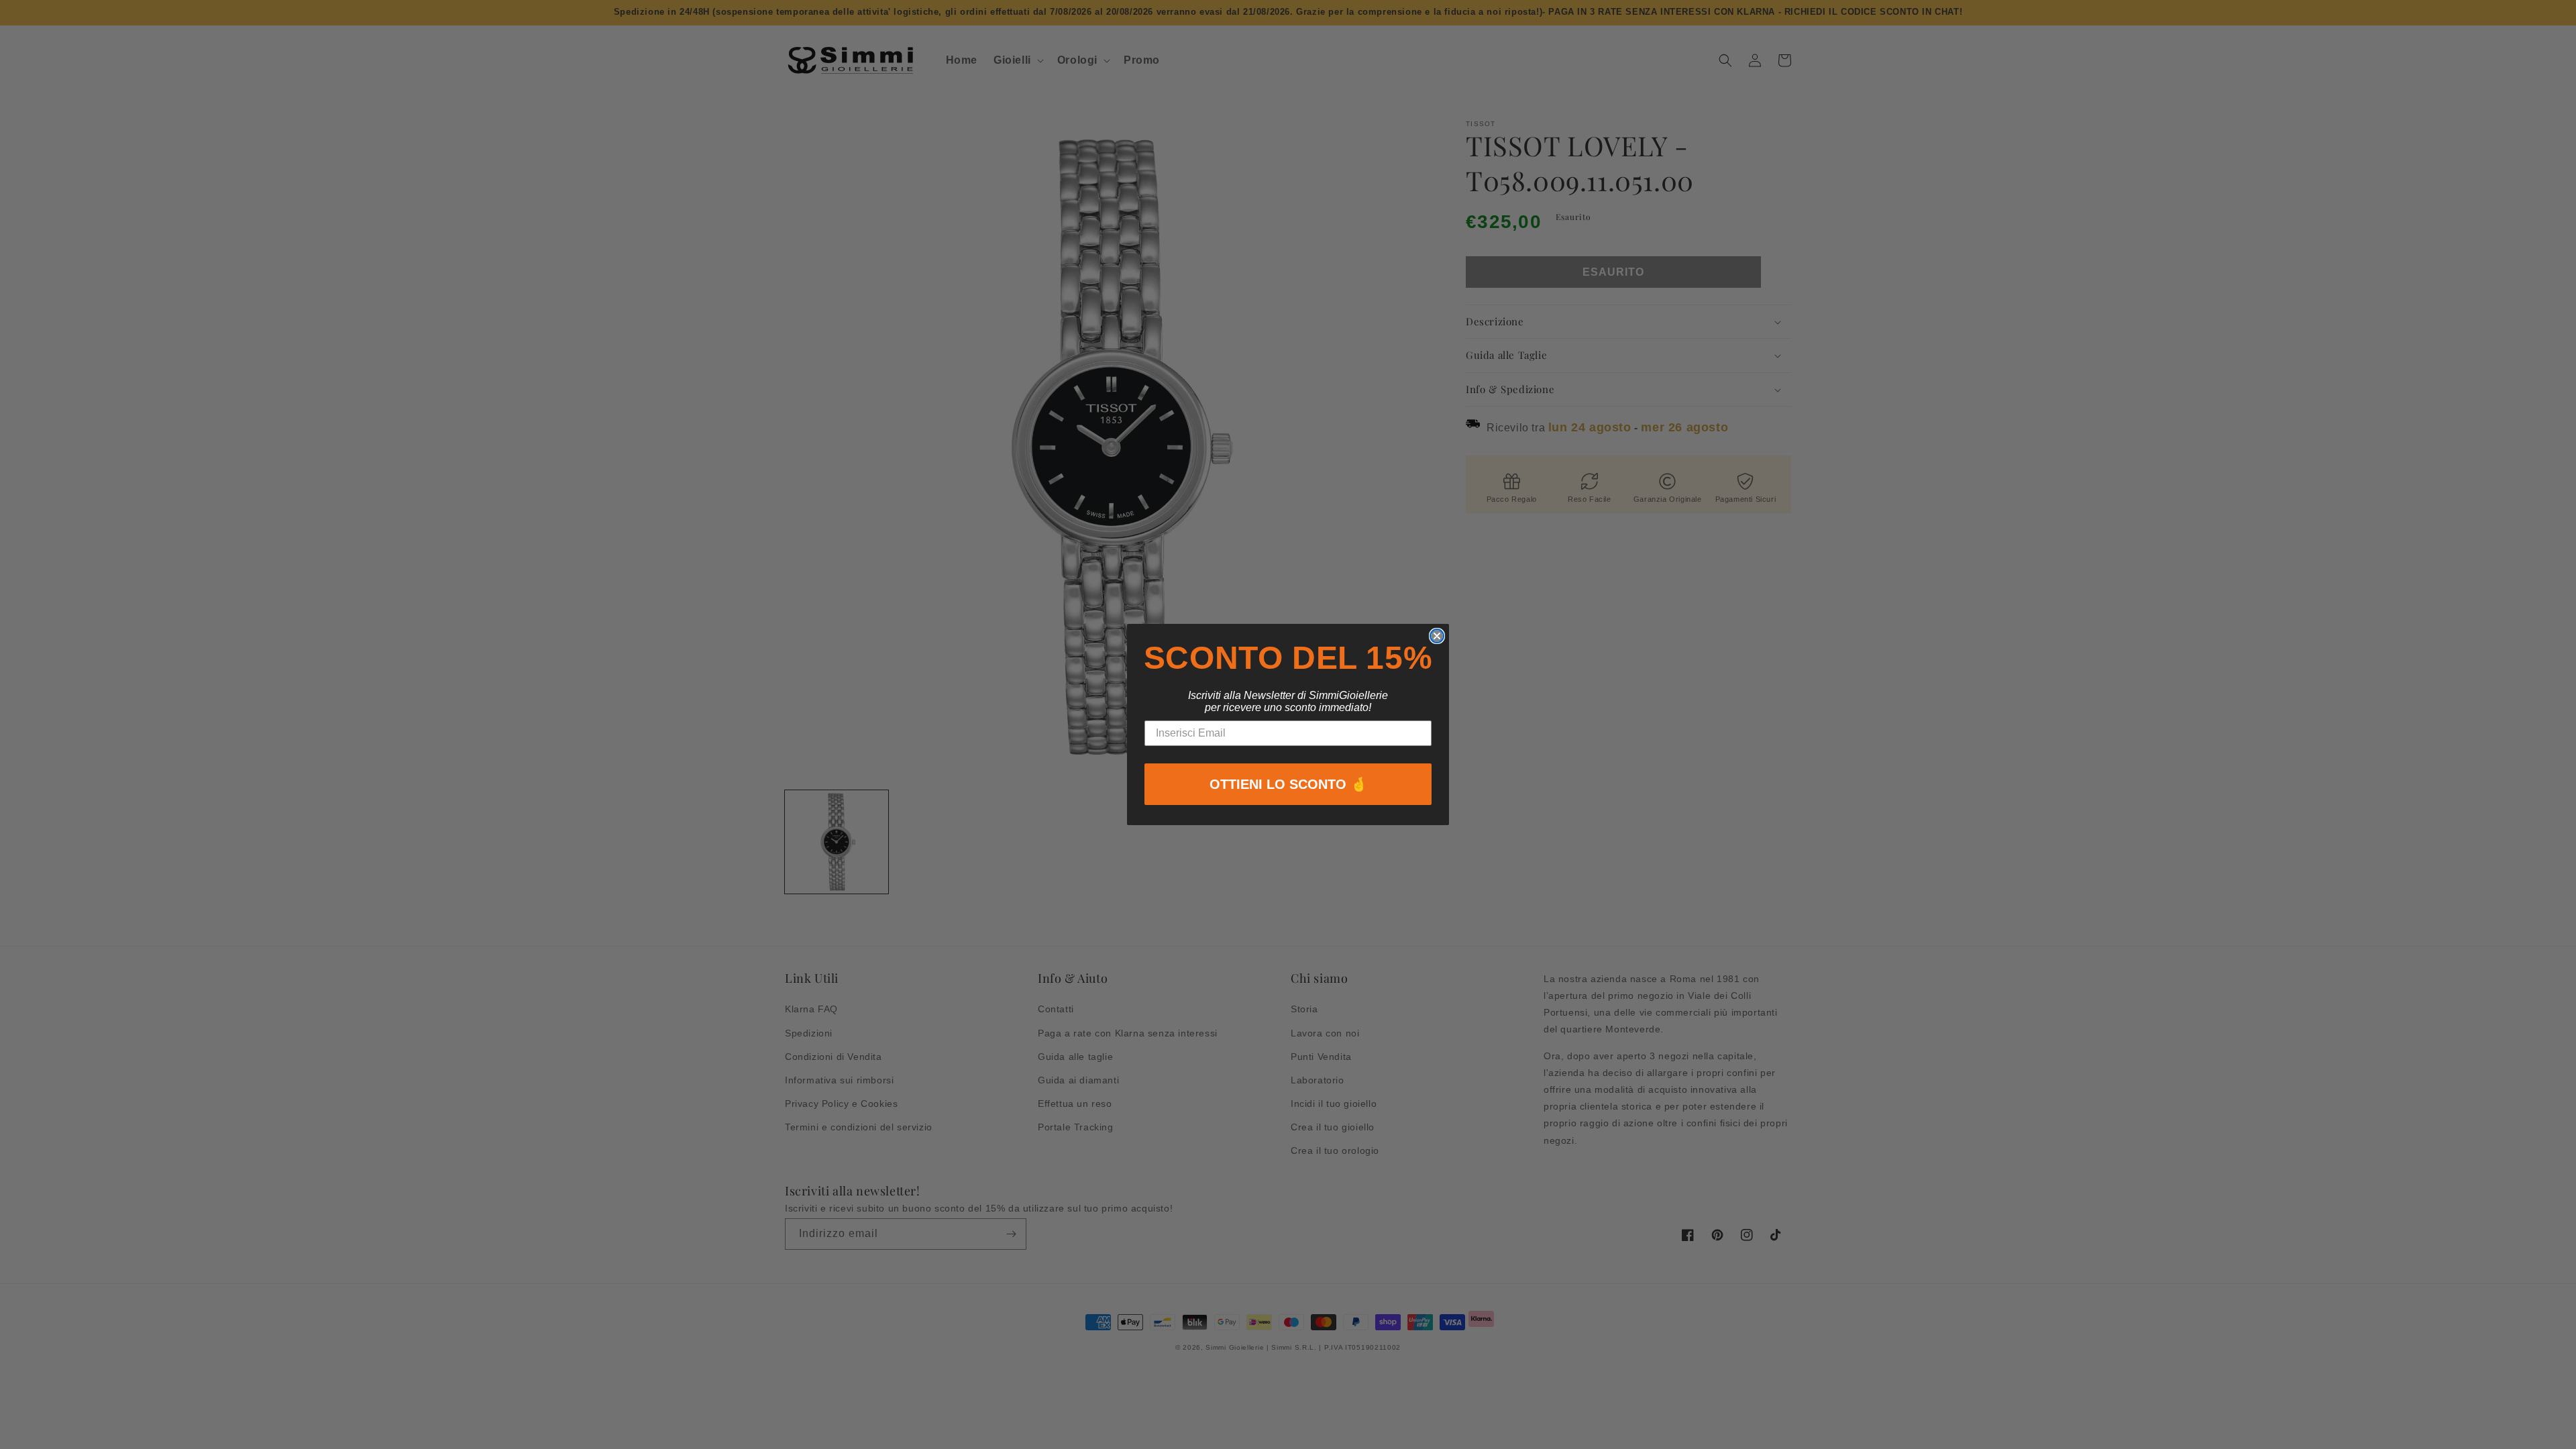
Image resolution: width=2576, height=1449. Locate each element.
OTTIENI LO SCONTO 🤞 (1288, 784)
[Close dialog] (1437, 636)
